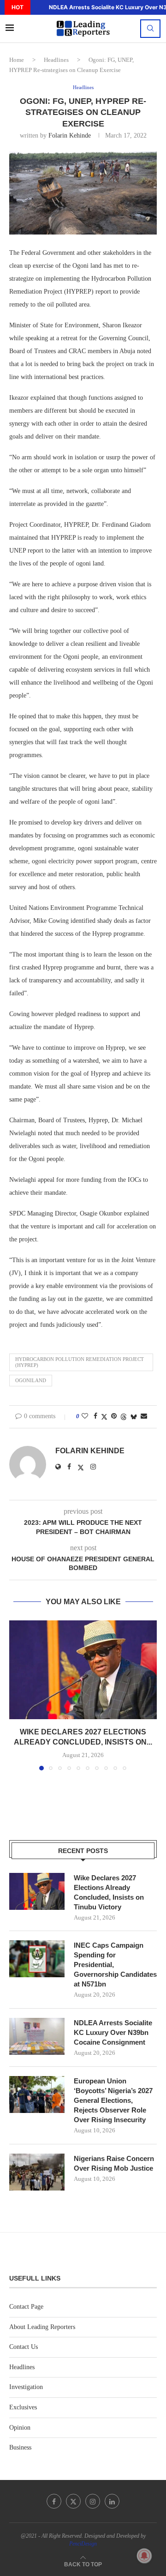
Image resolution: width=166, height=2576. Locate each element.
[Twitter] (73, 2501)
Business (20, 2447)
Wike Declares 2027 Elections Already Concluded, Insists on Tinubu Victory (109, 1892)
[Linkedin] (112, 2501)
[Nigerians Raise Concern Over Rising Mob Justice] (37, 2172)
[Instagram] (93, 2501)
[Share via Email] (144, 1416)
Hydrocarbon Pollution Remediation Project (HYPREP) (80, 1362)
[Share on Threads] (124, 1417)
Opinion (20, 2428)
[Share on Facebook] (95, 1416)
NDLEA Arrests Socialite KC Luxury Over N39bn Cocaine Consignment (113, 2032)
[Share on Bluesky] (134, 1417)
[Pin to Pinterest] (114, 1416)
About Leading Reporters (42, 2327)
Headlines (56, 60)
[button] (36, 7)
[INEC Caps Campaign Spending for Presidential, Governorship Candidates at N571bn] (37, 1959)
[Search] (150, 29)
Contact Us (24, 2347)
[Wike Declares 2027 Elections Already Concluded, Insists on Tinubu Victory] (83, 1670)
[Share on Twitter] (104, 1417)
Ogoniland (31, 1380)
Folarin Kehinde (70, 135)
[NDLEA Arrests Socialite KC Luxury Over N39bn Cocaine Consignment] (37, 2036)
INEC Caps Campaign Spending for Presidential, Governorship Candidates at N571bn (115, 1965)
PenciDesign (83, 2544)
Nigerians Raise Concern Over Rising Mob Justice (114, 2163)
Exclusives (23, 2407)
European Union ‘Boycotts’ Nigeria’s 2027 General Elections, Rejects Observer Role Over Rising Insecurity (113, 2100)
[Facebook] (54, 2501)
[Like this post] (85, 1416)
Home (17, 60)
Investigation (26, 2387)
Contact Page (26, 2307)
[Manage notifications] (144, 2556)
